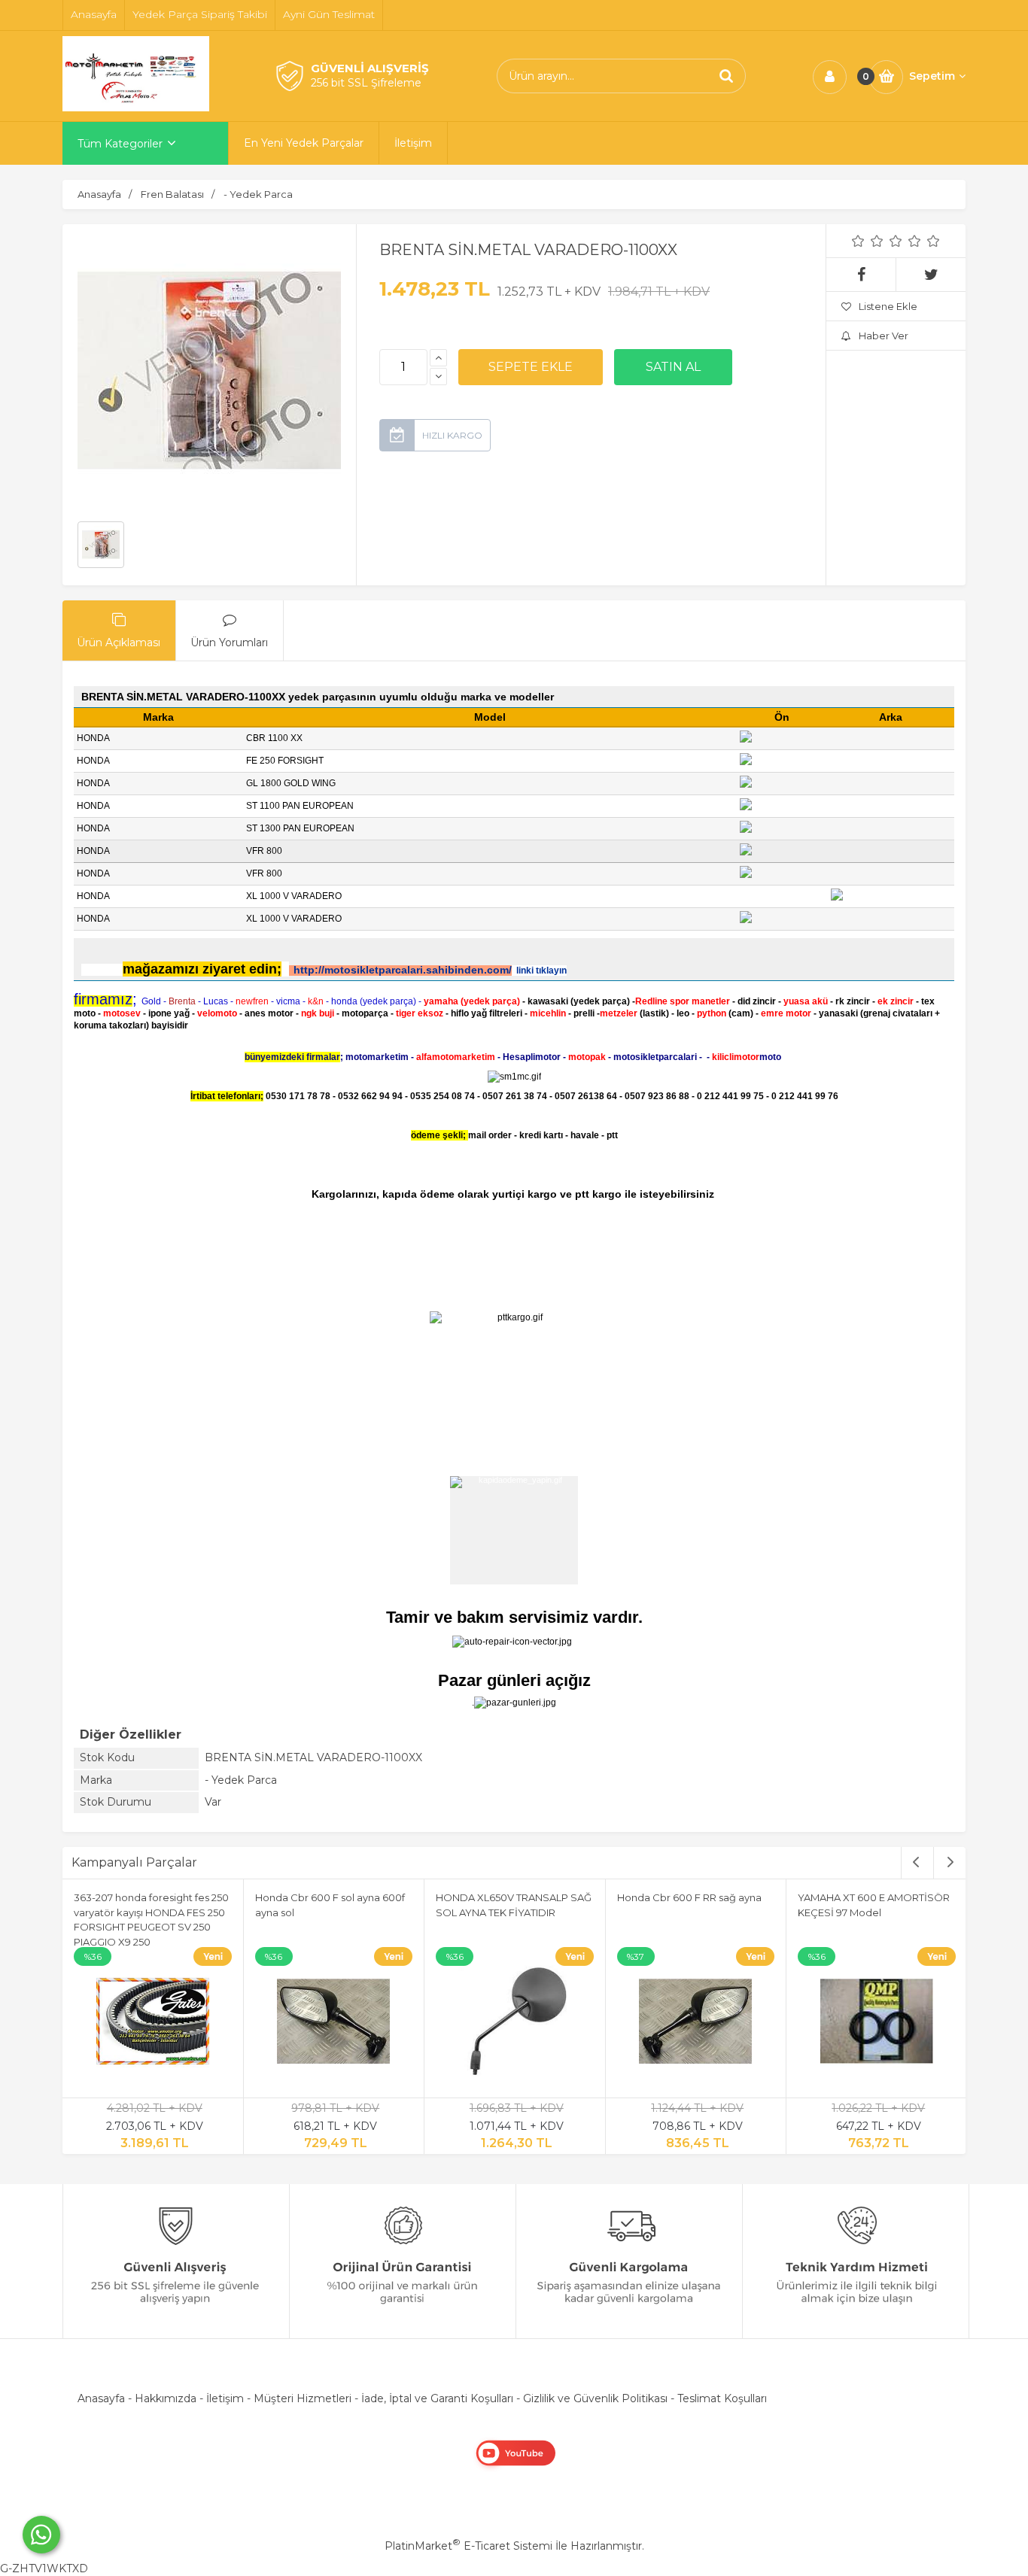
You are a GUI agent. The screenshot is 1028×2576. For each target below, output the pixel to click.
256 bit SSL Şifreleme (366, 83)
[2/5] (868, 241)
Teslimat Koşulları (722, 2398)
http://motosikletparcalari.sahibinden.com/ (403, 970)
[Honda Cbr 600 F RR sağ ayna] (696, 2024)
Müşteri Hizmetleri (303, 2398)
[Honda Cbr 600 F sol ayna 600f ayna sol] (334, 2024)
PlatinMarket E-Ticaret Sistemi (468, 2546)
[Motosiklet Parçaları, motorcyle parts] (136, 108)
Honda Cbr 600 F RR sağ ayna (689, 1897)
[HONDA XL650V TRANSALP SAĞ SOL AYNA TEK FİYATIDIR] (515, 2024)
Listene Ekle (888, 306)
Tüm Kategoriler (120, 144)
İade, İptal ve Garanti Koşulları (437, 2398)
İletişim (225, 2398)
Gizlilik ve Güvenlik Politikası (595, 2398)
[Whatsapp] (41, 2535)
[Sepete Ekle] (531, 367)
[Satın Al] (673, 367)
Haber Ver (884, 336)
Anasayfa (101, 2398)
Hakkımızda (166, 2398)
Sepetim (932, 76)
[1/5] (858, 241)
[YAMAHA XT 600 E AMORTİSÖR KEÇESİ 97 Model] (877, 2024)
